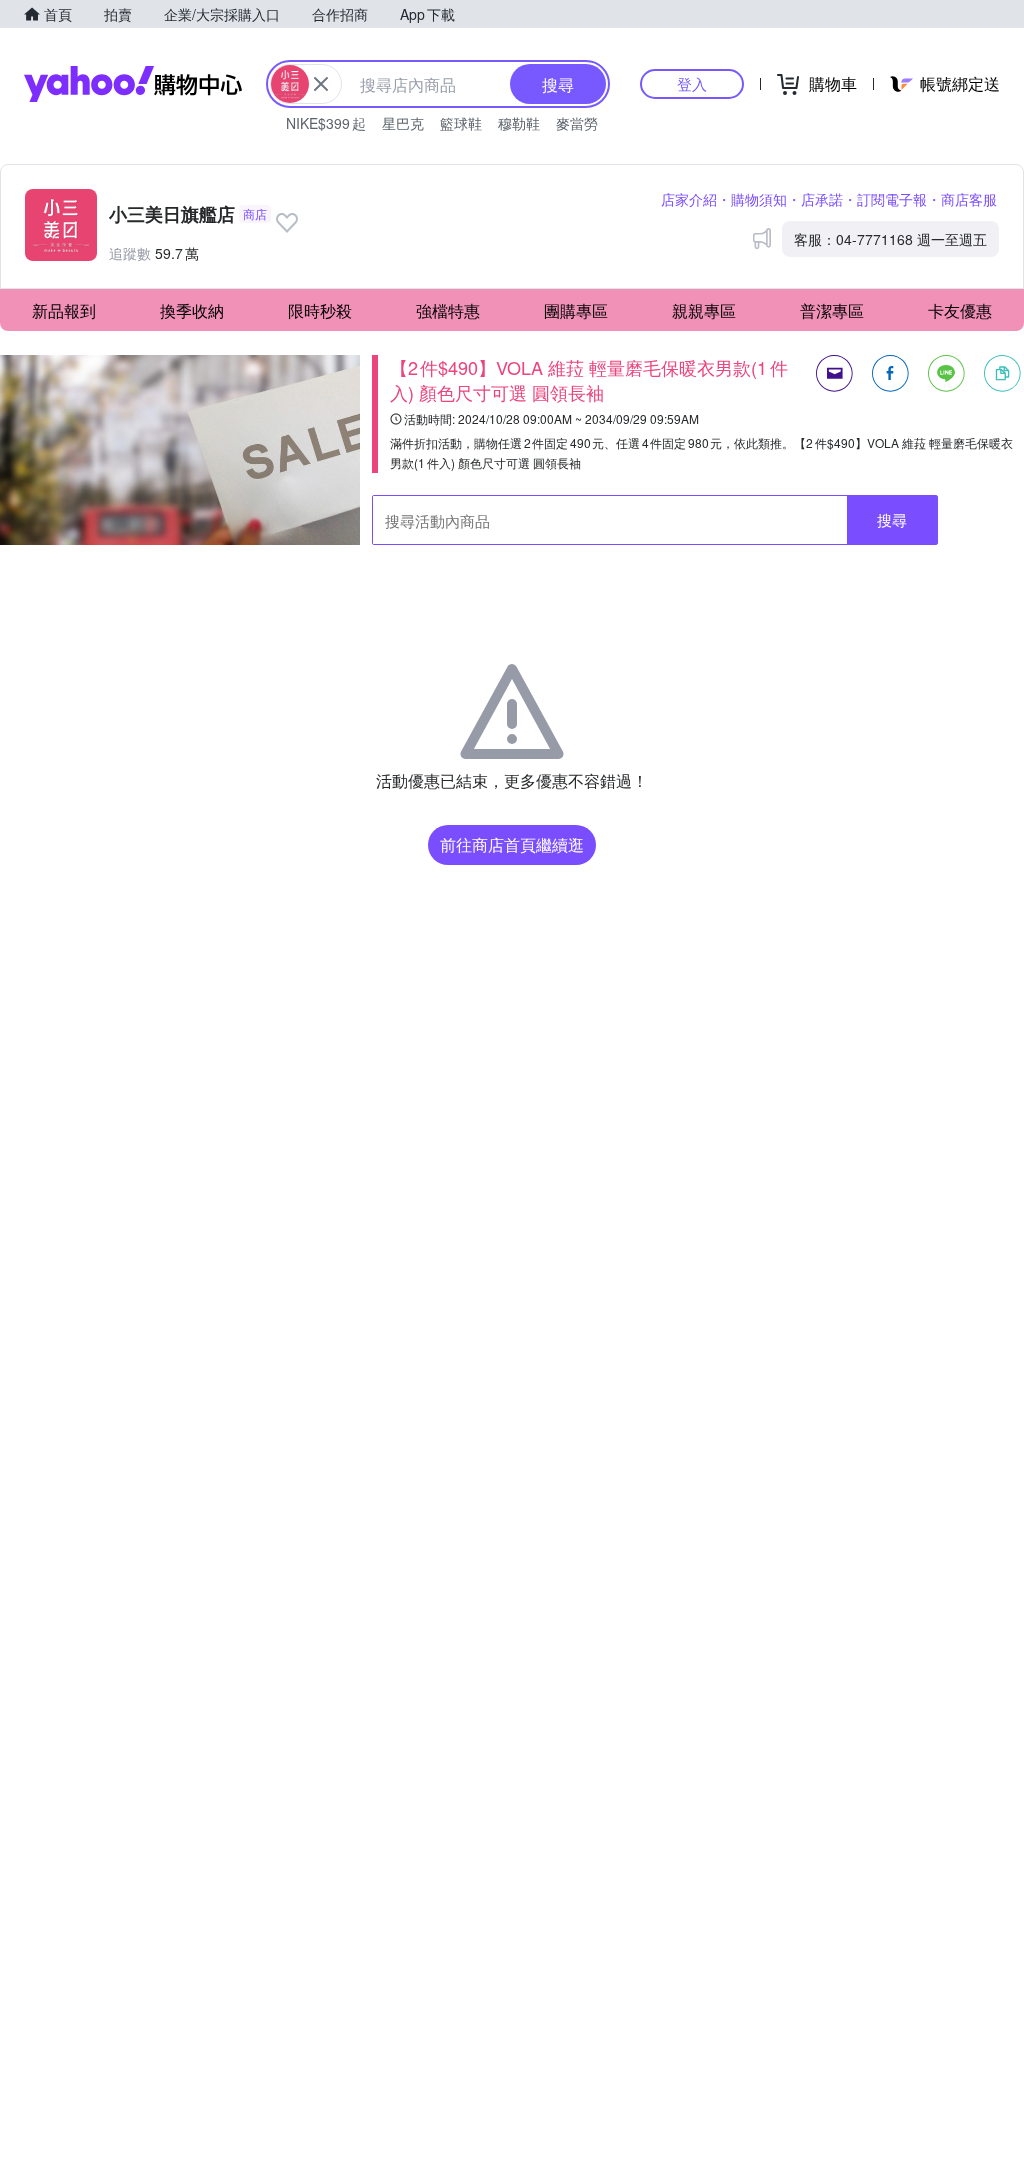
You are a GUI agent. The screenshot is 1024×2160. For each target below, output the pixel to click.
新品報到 (64, 310)
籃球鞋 (461, 123)
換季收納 (192, 310)
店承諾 (822, 199)
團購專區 (576, 310)
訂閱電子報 (892, 199)
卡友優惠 (960, 310)
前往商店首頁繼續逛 (512, 844)
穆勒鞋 (519, 123)
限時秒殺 (320, 310)
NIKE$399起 (326, 123)
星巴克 (403, 123)
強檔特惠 (448, 310)
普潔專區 (832, 310)
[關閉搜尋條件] (321, 84)
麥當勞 (577, 123)
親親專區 (704, 310)
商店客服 (969, 199)
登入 (692, 83)
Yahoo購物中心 (133, 84)
